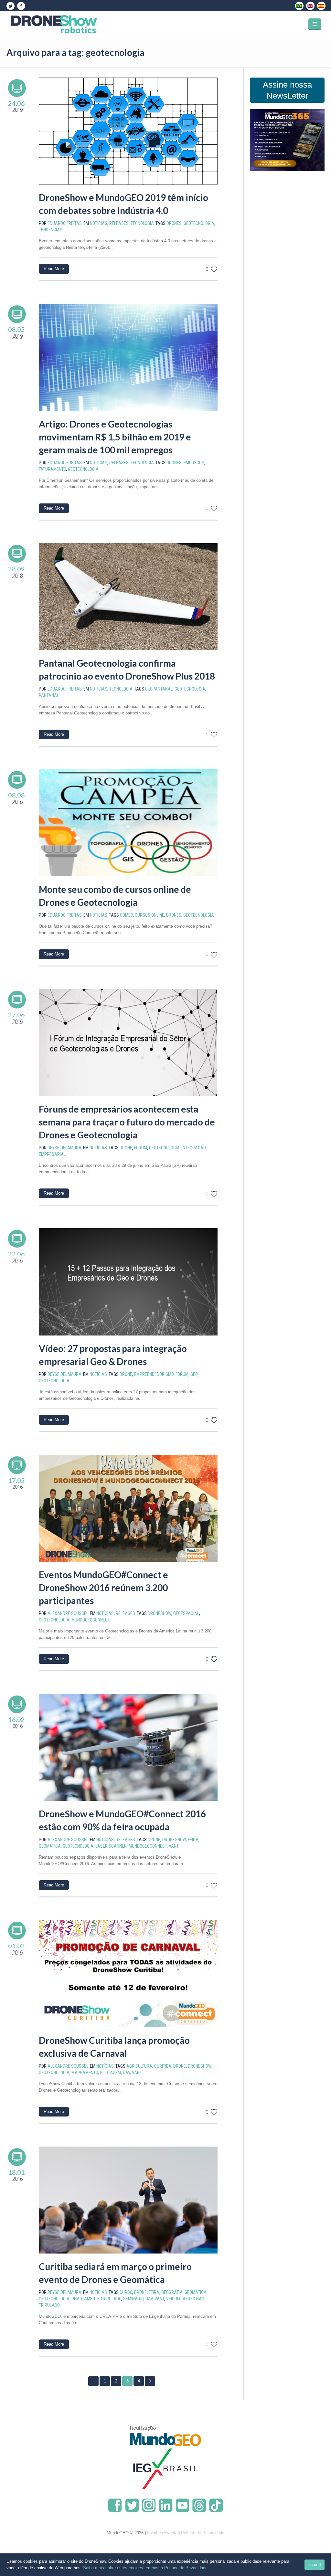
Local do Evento (162, 2533)
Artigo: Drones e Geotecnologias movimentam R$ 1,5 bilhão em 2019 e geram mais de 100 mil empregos (115, 437)
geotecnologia (199, 223)
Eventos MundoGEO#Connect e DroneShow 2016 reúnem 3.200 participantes (103, 1588)
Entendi (315, 2565)
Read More (54, 269)
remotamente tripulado (96, 2299)
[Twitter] (10, 6)
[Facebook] (21, 6)
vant (174, 1846)
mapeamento (85, 2073)
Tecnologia (142, 223)
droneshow (160, 1613)
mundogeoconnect (91, 1620)
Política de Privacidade (203, 2533)
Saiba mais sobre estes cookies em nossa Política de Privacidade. (146, 2568)
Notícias (99, 223)
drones (174, 223)
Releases (119, 223)
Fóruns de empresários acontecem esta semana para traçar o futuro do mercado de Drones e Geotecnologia (127, 1122)
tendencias (51, 230)
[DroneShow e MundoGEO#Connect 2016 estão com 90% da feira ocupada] (128, 1747)
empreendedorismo (154, 1374)
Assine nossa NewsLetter (287, 90)
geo (194, 1374)
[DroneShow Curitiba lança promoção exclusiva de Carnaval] (128, 1974)
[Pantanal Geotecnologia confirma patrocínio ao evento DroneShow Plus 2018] (128, 597)
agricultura (139, 2066)
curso (126, 2292)
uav (126, 2073)
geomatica (50, 1846)
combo (126, 915)
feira (193, 1840)
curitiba (163, 2066)
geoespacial (186, 1613)
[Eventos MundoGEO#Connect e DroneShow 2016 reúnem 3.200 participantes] (128, 1508)
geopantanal (159, 689)
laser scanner (111, 1846)
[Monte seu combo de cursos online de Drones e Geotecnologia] (128, 823)
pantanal (49, 695)
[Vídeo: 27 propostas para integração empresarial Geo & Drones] (128, 1282)
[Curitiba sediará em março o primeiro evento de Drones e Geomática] (128, 2200)
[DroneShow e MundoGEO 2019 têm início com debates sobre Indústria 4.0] (128, 131)
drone (126, 1148)
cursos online (149, 915)
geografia (172, 2292)
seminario (133, 2299)
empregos (194, 463)
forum (141, 1148)
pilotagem (110, 2073)
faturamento (52, 469)
